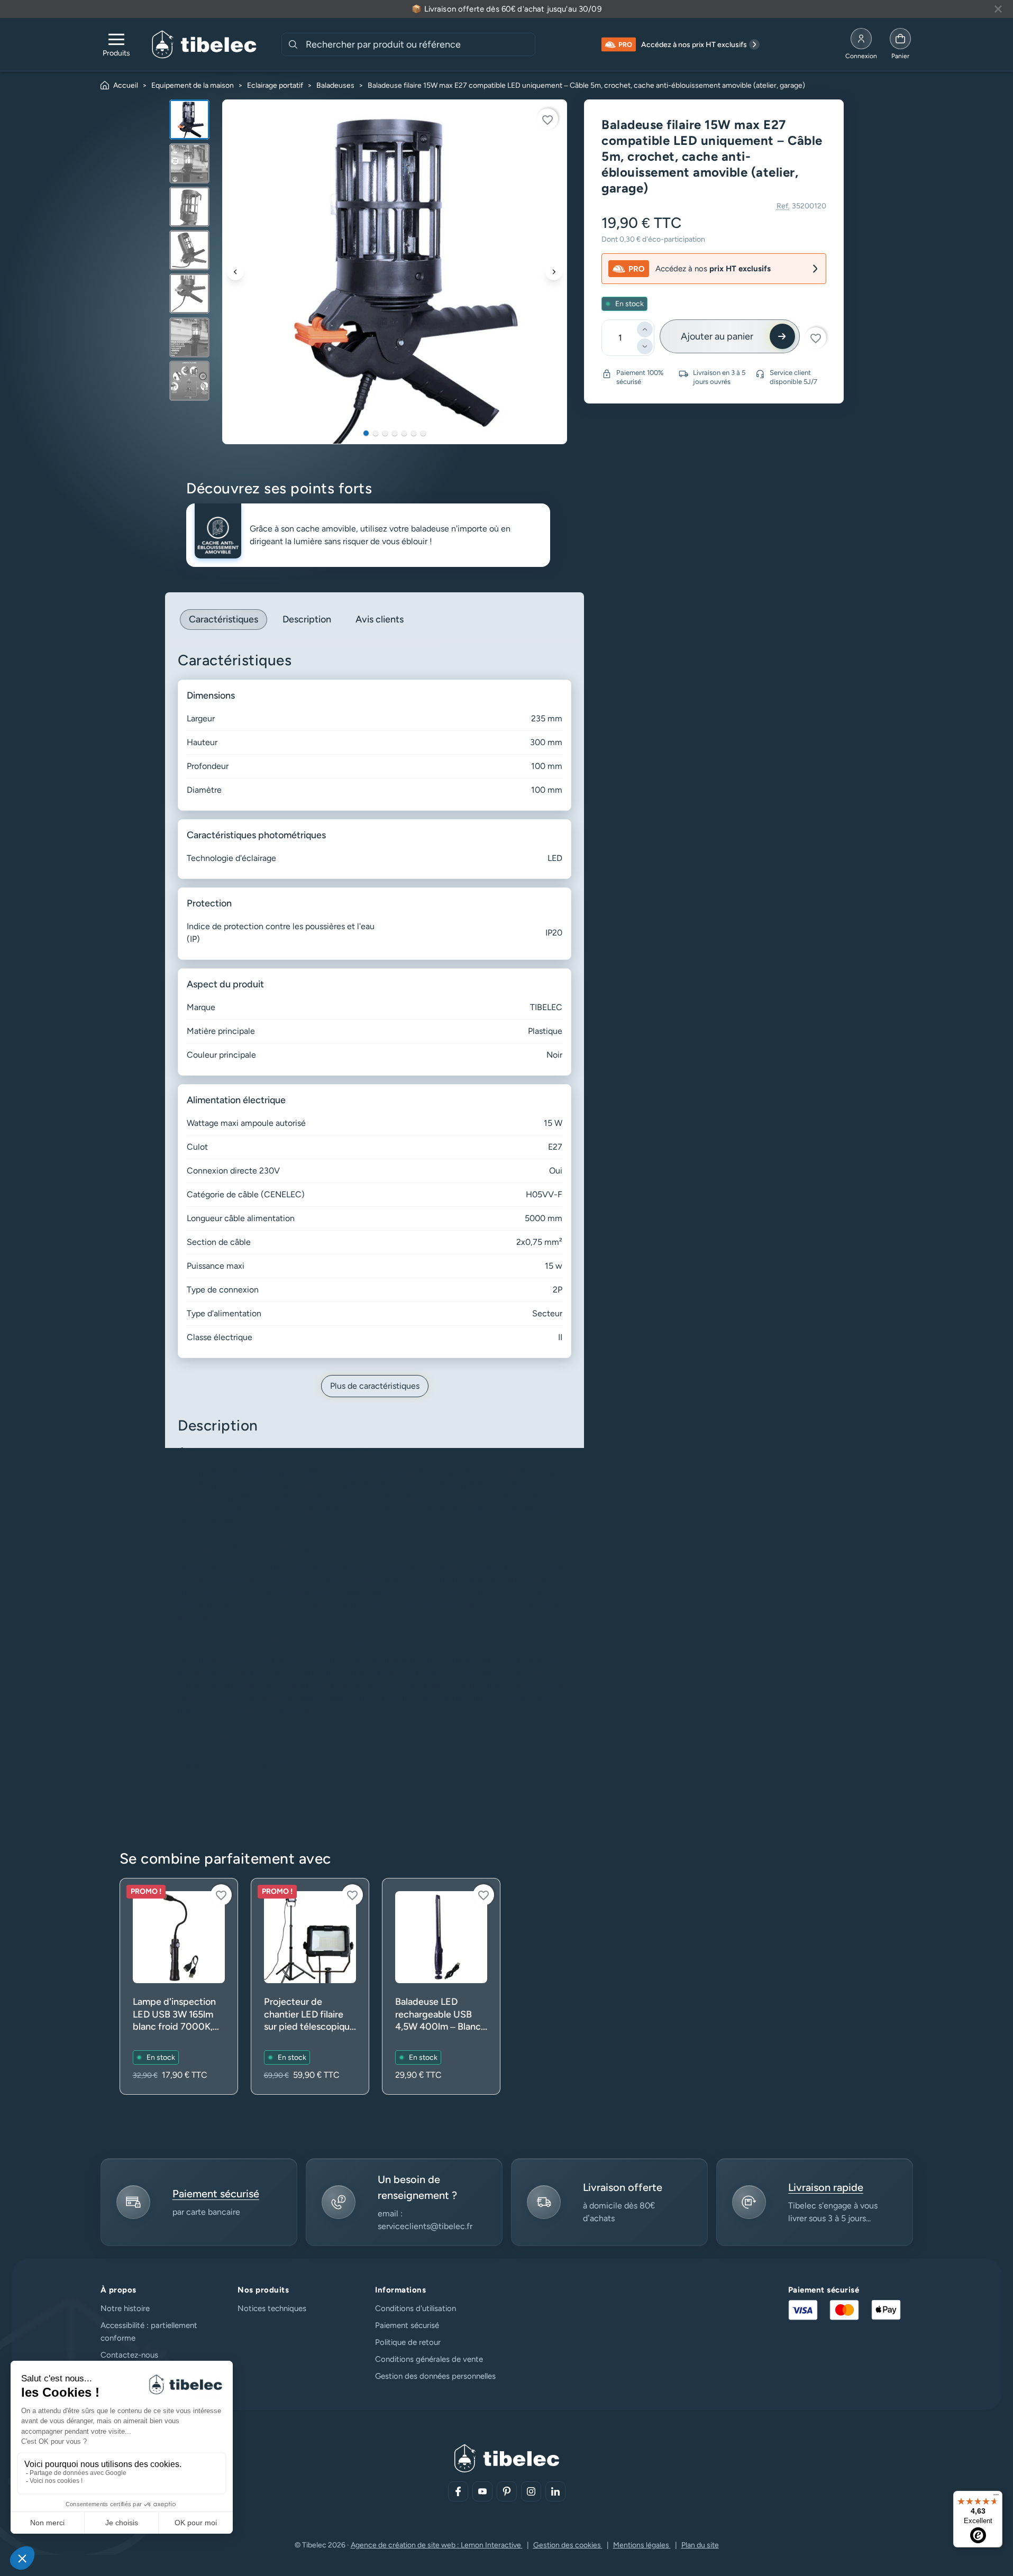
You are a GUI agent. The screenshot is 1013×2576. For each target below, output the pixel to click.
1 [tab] (366, 433)
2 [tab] (376, 433)
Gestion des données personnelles (435, 2376)
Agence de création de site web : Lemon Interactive (437, 2545)
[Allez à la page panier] (900, 44)
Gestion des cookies (568, 2545)
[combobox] (419, 44)
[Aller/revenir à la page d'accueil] (204, 44)
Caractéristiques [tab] (223, 619)
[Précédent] (235, 272)
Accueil (126, 85)
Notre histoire (125, 2308)
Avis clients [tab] (380, 619)
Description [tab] (307, 619)
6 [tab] (414, 433)
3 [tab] (385, 433)
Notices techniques (272, 2308)
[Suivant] (554, 272)
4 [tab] (395, 433)
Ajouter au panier (717, 336)
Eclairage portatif (275, 85)
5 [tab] (404, 433)
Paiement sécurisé (407, 2325)
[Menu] (996, 2497)
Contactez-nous (129, 2355)
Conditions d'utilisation (416, 2308)
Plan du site (700, 2545)
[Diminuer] (645, 346)
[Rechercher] (293, 44)
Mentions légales (642, 2545)
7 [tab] (423, 433)
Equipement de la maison (193, 85)
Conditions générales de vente (429, 2359)
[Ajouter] (645, 329)
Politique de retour (408, 2342)
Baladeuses (335, 85)
